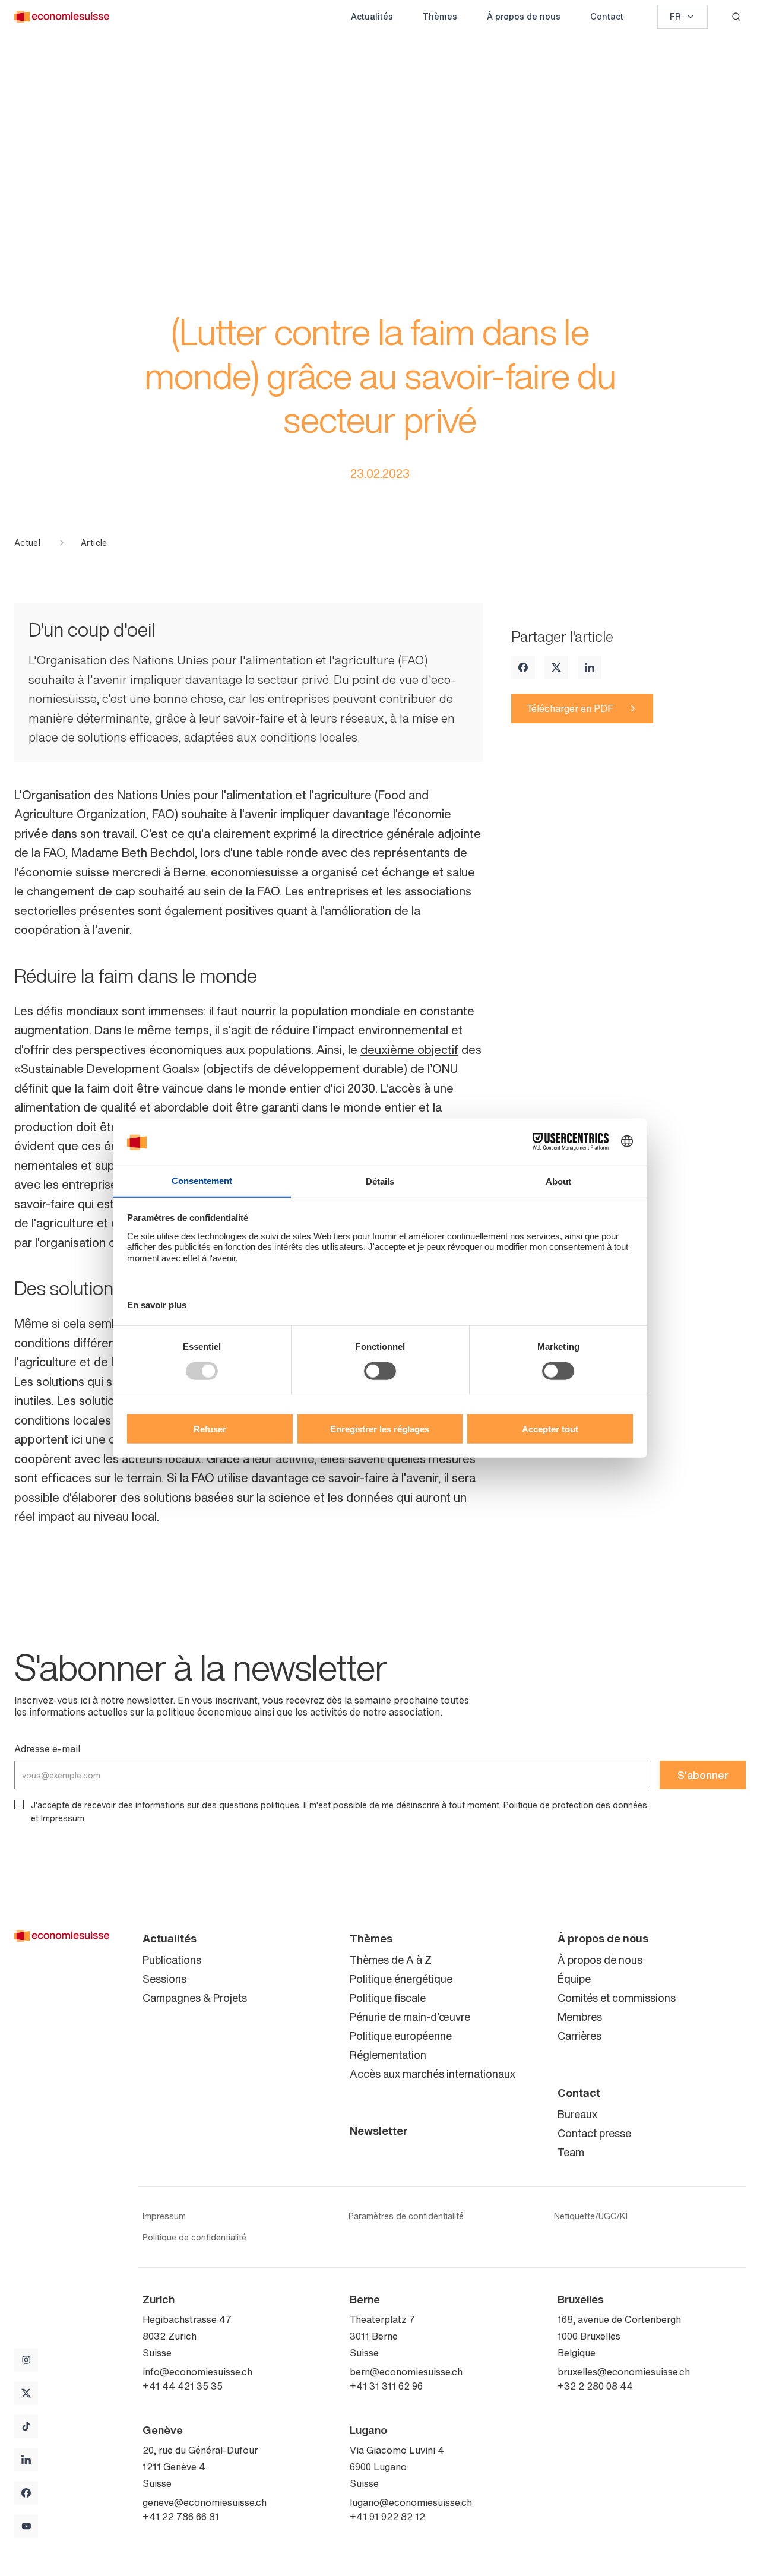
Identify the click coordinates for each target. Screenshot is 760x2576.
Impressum (63, 1818)
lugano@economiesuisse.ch (411, 2502)
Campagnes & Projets (195, 1998)
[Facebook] (523, 667)
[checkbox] (19, 1805)
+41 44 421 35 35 (183, 2386)
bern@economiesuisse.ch (406, 2372)
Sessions (164, 1979)
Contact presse (594, 2133)
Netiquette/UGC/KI (591, 2216)
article (94, 543)
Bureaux (577, 2114)
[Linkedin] (590, 667)
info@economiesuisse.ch (197, 2372)
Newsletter (379, 2131)
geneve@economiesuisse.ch (205, 2502)
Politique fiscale (388, 1998)
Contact (607, 16)
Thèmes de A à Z (391, 1960)
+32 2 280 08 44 (595, 2386)
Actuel (27, 543)
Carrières (579, 2036)
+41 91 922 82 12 (387, 2517)
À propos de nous (524, 16)
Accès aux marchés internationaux (433, 2074)
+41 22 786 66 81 (181, 2517)
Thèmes (440, 16)
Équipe (574, 1979)
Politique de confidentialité (194, 2238)
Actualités (372, 16)
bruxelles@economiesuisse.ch (624, 2372)
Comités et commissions (617, 1998)
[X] (556, 667)
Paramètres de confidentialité (406, 2216)
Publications (172, 1960)
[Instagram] (26, 2360)
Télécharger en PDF (570, 708)
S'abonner (703, 1775)
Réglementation (388, 2055)
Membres (580, 2017)
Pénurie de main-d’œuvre (410, 2017)
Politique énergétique (401, 1979)
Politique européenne (401, 2036)
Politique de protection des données (575, 1805)
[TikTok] (26, 2426)
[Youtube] (26, 2526)
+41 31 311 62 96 (386, 2386)
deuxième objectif (409, 1050)
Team (571, 2152)
